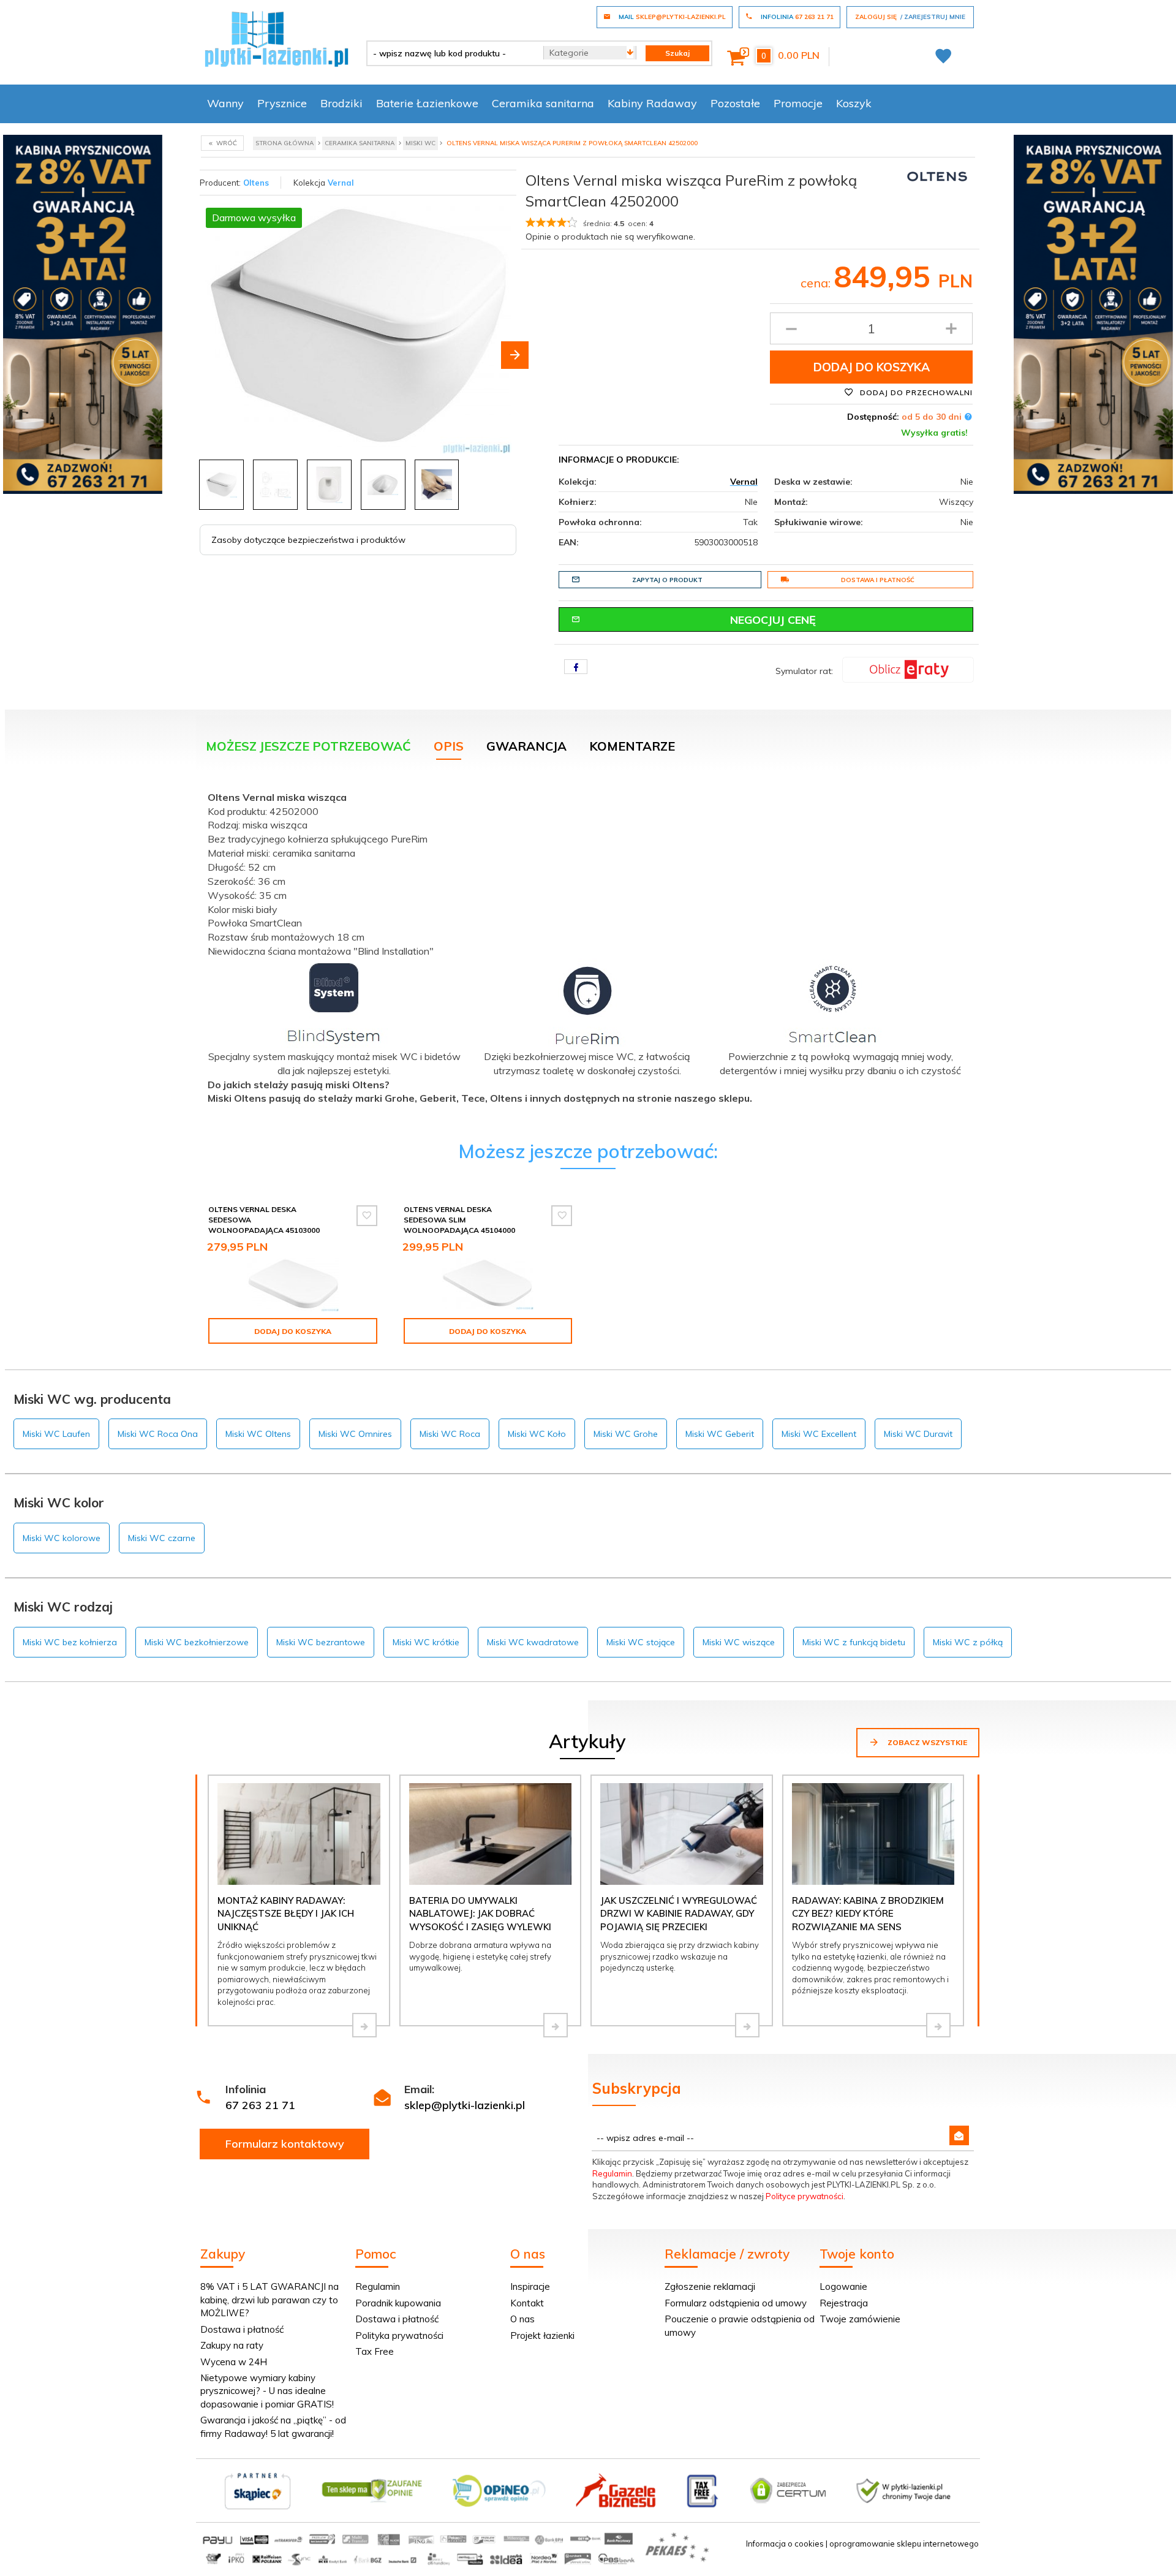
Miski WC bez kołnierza (70, 1642)
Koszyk (854, 103)
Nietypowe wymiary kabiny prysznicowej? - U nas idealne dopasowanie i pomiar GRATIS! (267, 2391)
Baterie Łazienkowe (427, 103)
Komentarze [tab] (632, 746)
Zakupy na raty (232, 2345)
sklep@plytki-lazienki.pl (465, 2105)
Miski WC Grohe (626, 1434)
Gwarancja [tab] (526, 746)
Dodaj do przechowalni (915, 392)
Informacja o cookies (785, 2544)
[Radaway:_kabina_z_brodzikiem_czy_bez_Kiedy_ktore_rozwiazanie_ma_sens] (938, 2025)
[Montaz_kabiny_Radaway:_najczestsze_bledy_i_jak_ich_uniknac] (364, 2025)
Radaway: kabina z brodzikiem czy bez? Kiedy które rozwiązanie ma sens (868, 1914)
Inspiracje (530, 2286)
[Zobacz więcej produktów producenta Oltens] (937, 176)
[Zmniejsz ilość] (791, 328)
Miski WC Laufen (56, 1434)
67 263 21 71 (260, 2105)
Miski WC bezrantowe (321, 1642)
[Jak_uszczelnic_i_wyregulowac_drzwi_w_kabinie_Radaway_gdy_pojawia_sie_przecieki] (747, 2025)
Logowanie (843, 2286)
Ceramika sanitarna (543, 103)
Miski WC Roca (450, 1434)
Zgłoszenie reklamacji (710, 2286)
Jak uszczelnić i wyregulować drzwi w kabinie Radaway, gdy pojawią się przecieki (679, 1914)
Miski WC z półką (968, 1642)
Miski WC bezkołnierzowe (197, 1642)
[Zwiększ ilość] (951, 328)
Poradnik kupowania (398, 2303)
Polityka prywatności (399, 2335)
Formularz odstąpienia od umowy (736, 2303)
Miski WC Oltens (258, 1434)
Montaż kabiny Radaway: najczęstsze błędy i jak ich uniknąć (286, 1914)
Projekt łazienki (542, 2335)
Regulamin (612, 2173)
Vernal (341, 183)
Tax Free (375, 2351)
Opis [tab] (449, 746)
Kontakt (527, 2303)
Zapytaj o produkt (667, 580)
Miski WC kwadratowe (533, 1642)
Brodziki (341, 103)
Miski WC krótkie (426, 1642)
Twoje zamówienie (860, 2319)
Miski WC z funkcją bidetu (854, 1642)
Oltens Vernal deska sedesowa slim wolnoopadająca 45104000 (459, 1220)
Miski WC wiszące (739, 1642)
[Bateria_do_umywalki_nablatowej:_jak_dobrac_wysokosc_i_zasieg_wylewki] (556, 2025)
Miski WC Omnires (355, 1434)
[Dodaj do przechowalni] (367, 1216)
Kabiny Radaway (652, 103)
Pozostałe (735, 103)
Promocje (798, 103)
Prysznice (282, 103)
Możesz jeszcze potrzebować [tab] (308, 746)
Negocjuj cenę (773, 620)
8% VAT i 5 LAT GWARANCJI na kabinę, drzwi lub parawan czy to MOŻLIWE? (269, 2300)
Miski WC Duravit (918, 1434)
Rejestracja (844, 2303)
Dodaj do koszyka (872, 367)
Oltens (256, 183)
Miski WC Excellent (819, 1434)
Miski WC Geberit (720, 1434)
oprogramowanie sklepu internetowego (904, 2544)
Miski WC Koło (537, 1434)
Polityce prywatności (805, 2196)
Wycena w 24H (234, 2362)
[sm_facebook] (576, 667)
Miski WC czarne (162, 1538)
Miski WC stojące (641, 1642)
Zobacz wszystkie (926, 1742)
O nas (522, 2319)
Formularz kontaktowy (285, 2144)
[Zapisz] (959, 2135)
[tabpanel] (588, 952)
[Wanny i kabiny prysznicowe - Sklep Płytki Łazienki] (277, 38)
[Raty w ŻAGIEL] (908, 669)
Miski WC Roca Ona (158, 1434)
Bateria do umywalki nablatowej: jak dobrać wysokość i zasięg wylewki (480, 1914)
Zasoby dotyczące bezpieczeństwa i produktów (308, 540)
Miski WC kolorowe (62, 1538)
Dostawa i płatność (878, 580)
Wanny (225, 103)
